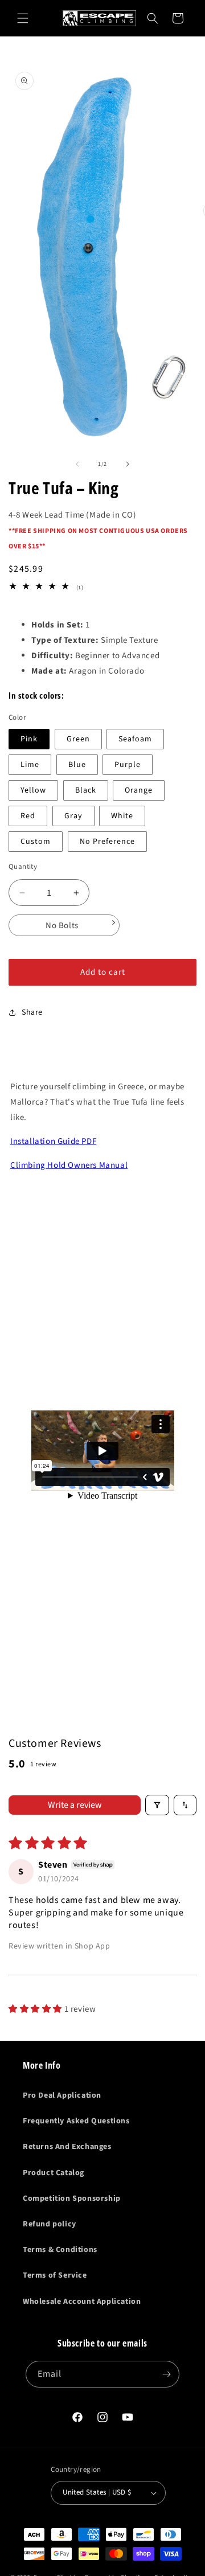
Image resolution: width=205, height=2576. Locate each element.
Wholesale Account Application (82, 2302)
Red (28, 816)
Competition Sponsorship (72, 2198)
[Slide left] (77, 464)
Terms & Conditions (60, 2250)
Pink (29, 739)
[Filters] (157, 1805)
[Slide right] (128, 464)
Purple (128, 765)
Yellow (33, 790)
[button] (23, 18)
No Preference (107, 842)
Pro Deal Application (62, 2095)
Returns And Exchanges (67, 2147)
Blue (77, 765)
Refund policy (50, 2224)
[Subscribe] (166, 2374)
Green (78, 739)
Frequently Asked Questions (76, 2121)
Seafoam (135, 739)
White (122, 816)
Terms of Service (55, 2275)
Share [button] (32, 1012)
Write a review (75, 1805)
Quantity (23, 867)
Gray (73, 816)
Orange (139, 790)
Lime (30, 765)
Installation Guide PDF (53, 1141)
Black (86, 790)
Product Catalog (54, 2173)
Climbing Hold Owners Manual (69, 1165)
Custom (36, 842)
